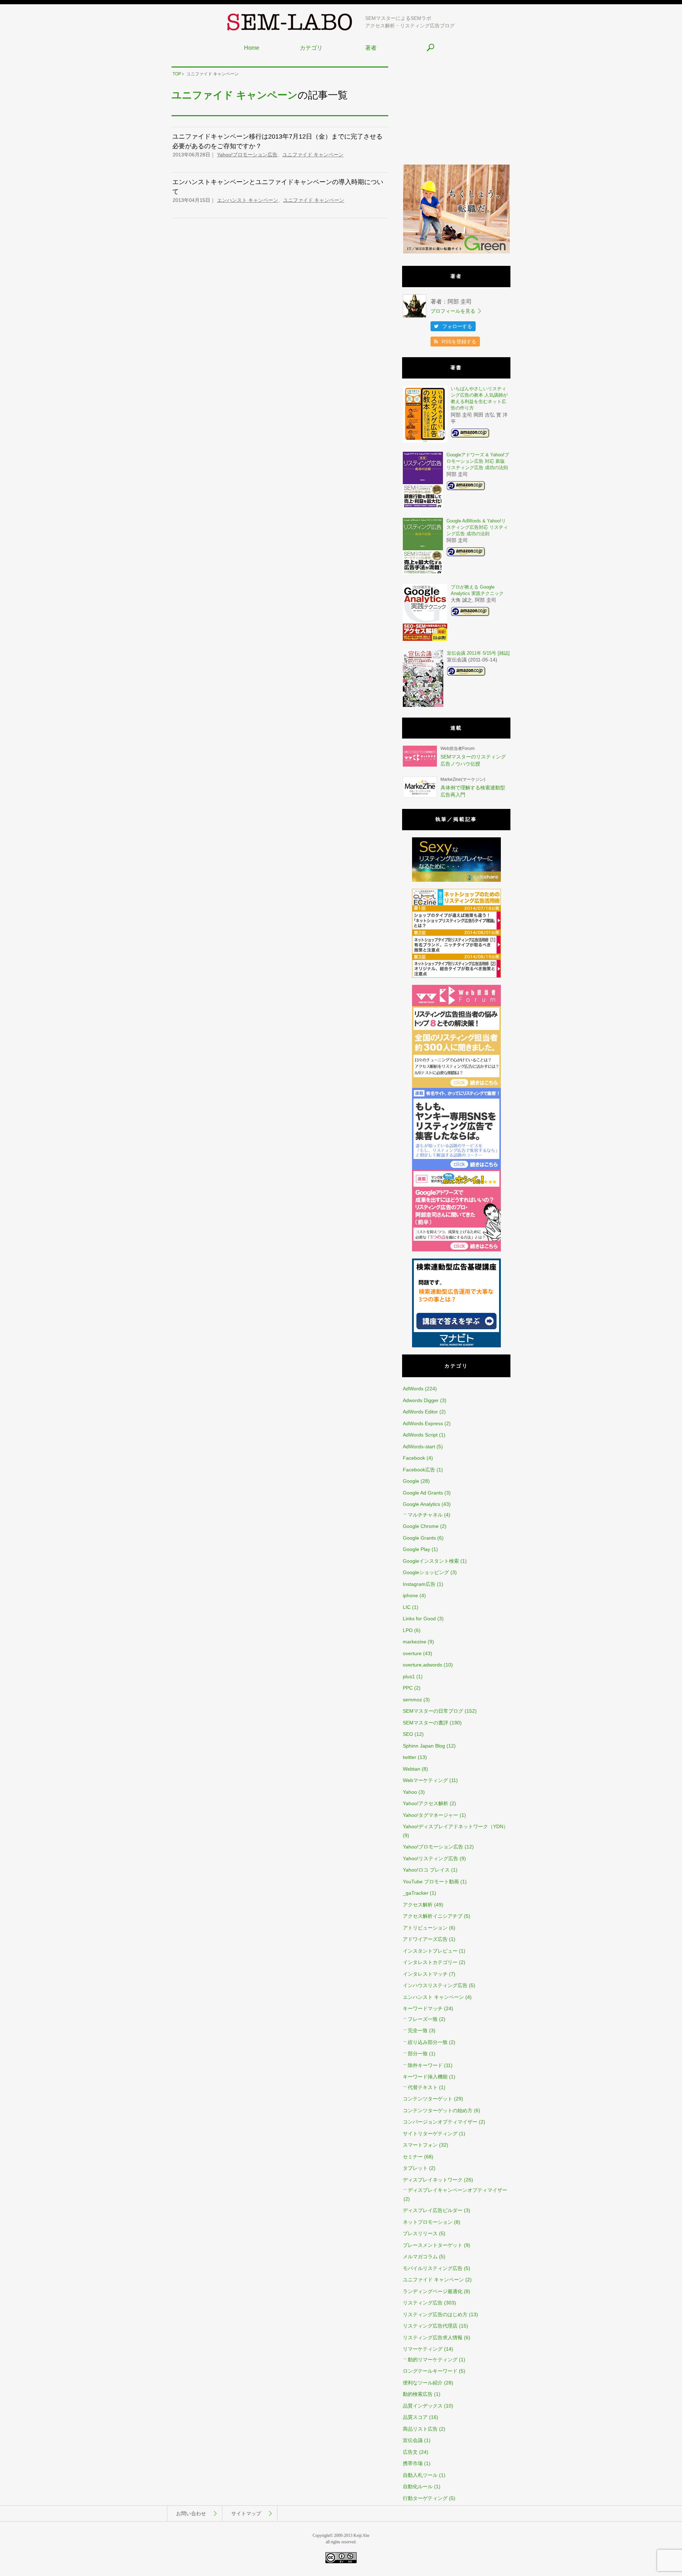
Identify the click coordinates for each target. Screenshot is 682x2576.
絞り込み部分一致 (428, 2042)
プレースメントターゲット (433, 2245)
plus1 (409, 1676)
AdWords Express (423, 1423)
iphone (410, 1595)
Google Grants (419, 1538)
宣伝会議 (413, 2440)
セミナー (413, 2157)
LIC (407, 1607)
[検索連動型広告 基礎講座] (456, 1346)
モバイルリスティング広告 (433, 2268)
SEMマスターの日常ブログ (433, 1711)
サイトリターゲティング (430, 2134)
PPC (408, 1688)
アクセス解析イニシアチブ (433, 1916)
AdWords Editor (420, 1412)
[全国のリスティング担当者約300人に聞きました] (456, 1086)
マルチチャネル (425, 1515)
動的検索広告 (418, 2394)
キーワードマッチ (423, 2008)
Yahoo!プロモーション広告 (247, 155)
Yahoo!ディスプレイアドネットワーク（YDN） (456, 1826)
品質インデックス (423, 2406)
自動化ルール (418, 2486)
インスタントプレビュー (430, 1951)
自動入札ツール (420, 2475)
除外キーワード (425, 2065)
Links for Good (419, 1619)
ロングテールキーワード (430, 2371)
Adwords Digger (421, 1400)
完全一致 (418, 2030)
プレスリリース (420, 2233)
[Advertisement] (456, 111)
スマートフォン (420, 2145)
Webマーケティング (425, 1780)
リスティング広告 (423, 2303)
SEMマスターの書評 (426, 1723)
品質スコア (415, 2417)
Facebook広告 (419, 1470)
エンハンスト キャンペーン (248, 200)
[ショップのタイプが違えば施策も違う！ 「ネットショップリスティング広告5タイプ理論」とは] (456, 976)
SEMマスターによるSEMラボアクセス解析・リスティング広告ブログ (410, 22)
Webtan (412, 1769)
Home (252, 48)
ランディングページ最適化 (433, 2291)
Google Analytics (421, 1504)
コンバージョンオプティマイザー (440, 2122)
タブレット (415, 2168)
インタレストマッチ (425, 1974)
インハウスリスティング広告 (435, 1985)
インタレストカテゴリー (430, 1962)
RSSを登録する (459, 342)
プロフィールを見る (453, 311)
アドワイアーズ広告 (425, 1939)
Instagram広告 (419, 1584)
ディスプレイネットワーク (433, 2180)
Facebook (414, 1458)
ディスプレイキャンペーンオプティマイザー (458, 2190)
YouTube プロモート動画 (431, 1882)
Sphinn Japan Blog (424, 1746)
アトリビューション (425, 1928)
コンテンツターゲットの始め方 (438, 2110)
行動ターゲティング (425, 2498)
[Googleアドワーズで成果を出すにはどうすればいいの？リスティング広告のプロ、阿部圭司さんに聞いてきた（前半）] (456, 1250)
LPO (408, 1630)
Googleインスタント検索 (431, 1561)
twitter (410, 1757)
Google (411, 1481)
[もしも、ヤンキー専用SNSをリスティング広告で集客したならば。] (456, 1168)
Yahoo (410, 1792)
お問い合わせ (191, 2513)
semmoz (412, 1700)
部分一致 (418, 2054)
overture (412, 1653)
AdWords (413, 1389)
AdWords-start (419, 1447)
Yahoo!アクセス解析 (426, 1803)
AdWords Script (420, 1435)
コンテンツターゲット (428, 2099)
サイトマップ (246, 2513)
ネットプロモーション (428, 2222)
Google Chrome (421, 1526)
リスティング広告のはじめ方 (435, 2314)
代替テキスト (423, 2087)
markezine (415, 1642)
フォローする (457, 326)
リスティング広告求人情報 (433, 2338)
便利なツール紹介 (423, 2383)
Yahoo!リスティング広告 (431, 1858)
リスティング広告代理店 (430, 2326)
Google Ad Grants (423, 1493)
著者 (371, 48)
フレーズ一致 (423, 2019)
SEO (408, 1734)
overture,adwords (423, 1665)
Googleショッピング (426, 1572)
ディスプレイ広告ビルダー (433, 2210)
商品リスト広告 (420, 2429)
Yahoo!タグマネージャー (431, 1815)
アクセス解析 (418, 1905)
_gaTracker (416, 1893)
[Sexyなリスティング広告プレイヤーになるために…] (456, 880)
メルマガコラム (420, 2256)
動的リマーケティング (433, 2360)
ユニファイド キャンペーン (313, 155)
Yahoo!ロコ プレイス (426, 1870)
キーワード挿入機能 (425, 2077)
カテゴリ (311, 48)
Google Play (416, 1549)
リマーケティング (423, 2349)
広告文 (410, 2452)
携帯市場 (413, 2463)
